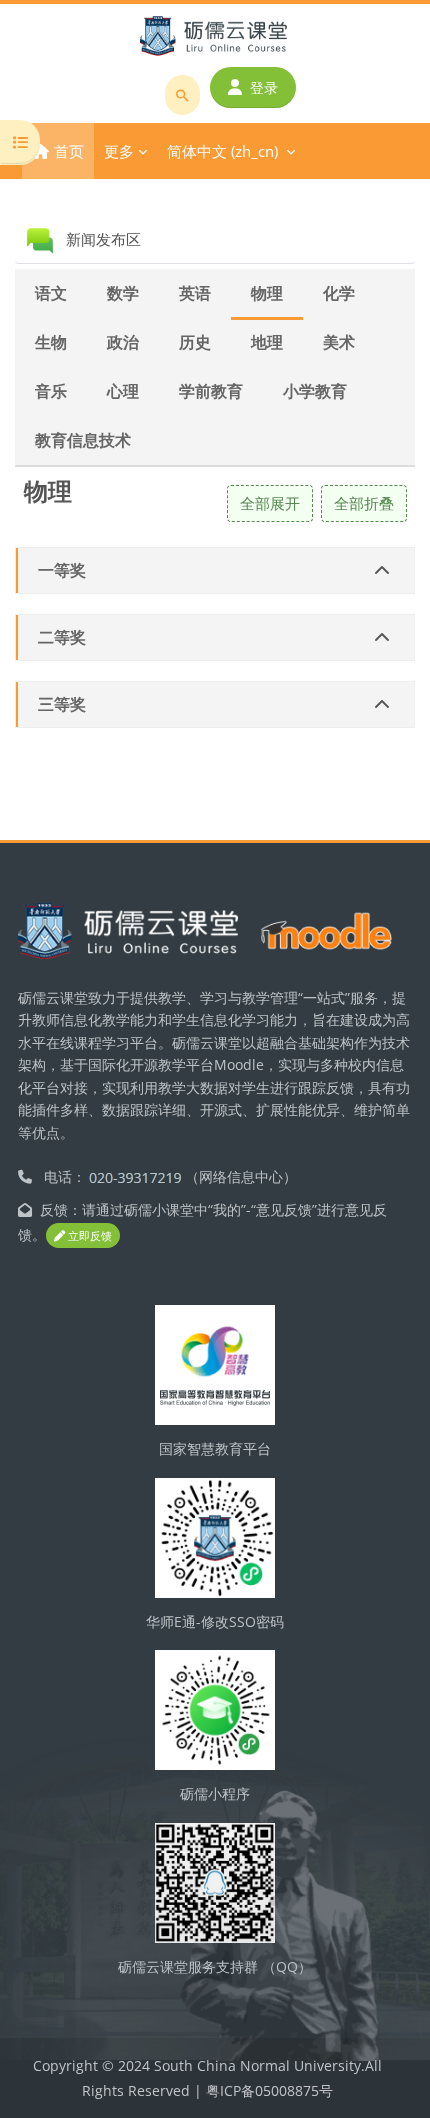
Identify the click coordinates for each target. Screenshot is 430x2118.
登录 (264, 87)
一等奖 (62, 570)
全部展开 (270, 503)
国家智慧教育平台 (215, 1448)
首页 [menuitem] (69, 151)
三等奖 (62, 704)
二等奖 (62, 637)
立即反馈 (88, 1235)
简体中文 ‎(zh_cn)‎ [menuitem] (222, 151)
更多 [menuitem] (119, 151)
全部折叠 (364, 503)
